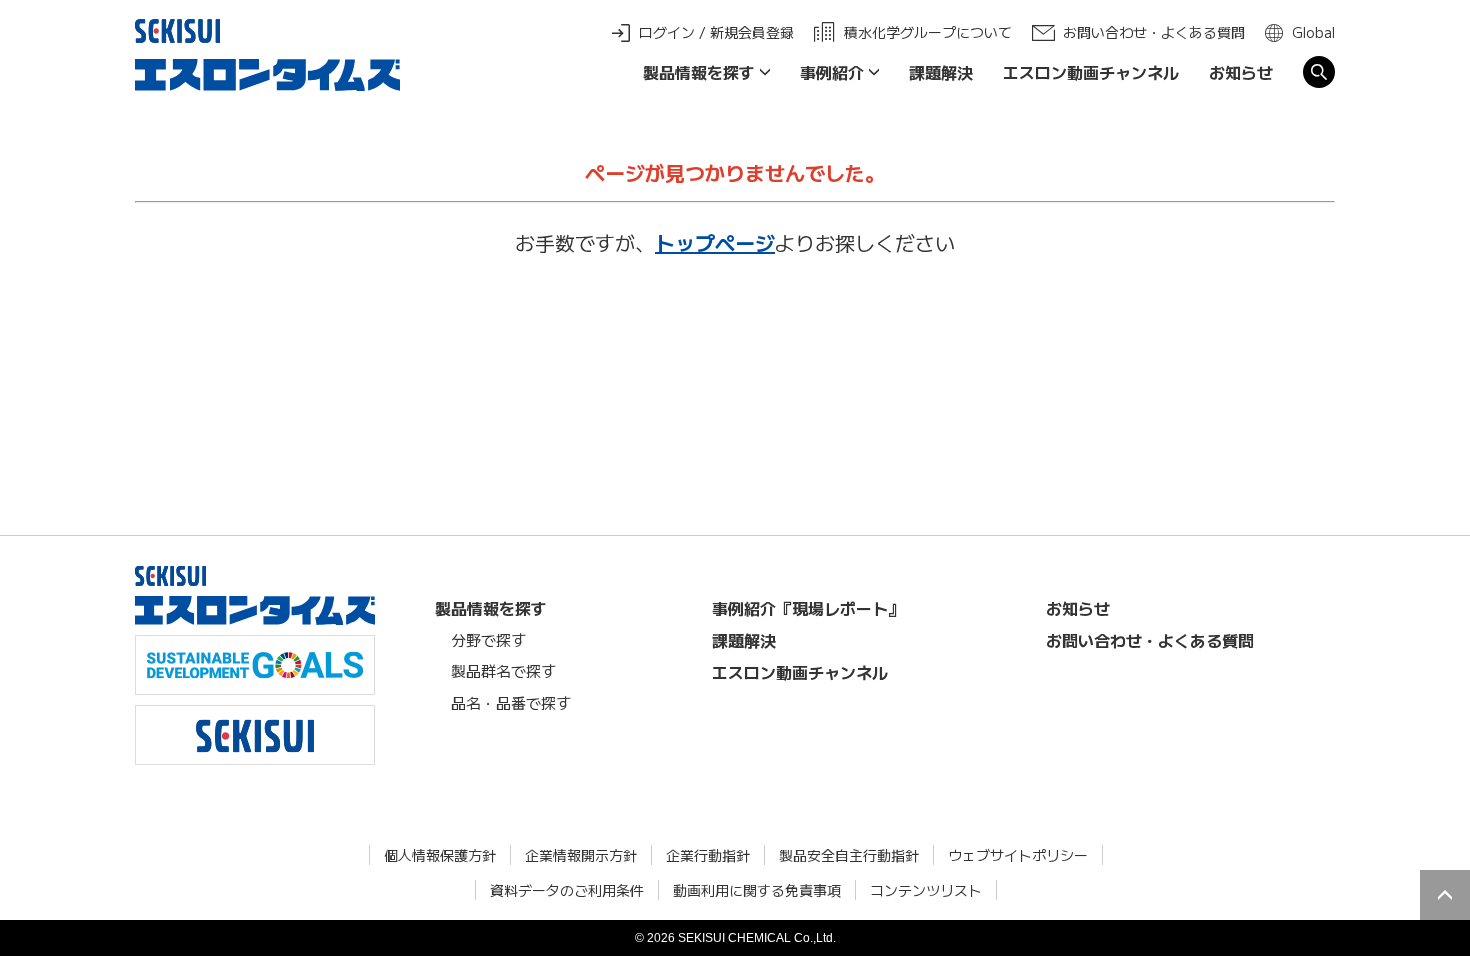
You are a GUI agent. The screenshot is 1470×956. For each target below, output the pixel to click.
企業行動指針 (708, 855)
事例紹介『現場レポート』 (808, 608)
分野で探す (488, 639)
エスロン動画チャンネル (1091, 72)
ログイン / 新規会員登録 (716, 32)
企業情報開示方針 (581, 855)
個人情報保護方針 (440, 855)
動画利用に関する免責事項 (757, 890)
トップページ (715, 242)
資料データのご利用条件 (567, 890)
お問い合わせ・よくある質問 (1154, 32)
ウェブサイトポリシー (1018, 855)
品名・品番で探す (511, 702)
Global (1313, 32)
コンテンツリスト (926, 890)
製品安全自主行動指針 (849, 855)
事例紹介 (832, 72)
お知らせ (1241, 72)
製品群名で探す (503, 670)
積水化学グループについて (928, 32)
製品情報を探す (699, 72)
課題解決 (941, 72)
